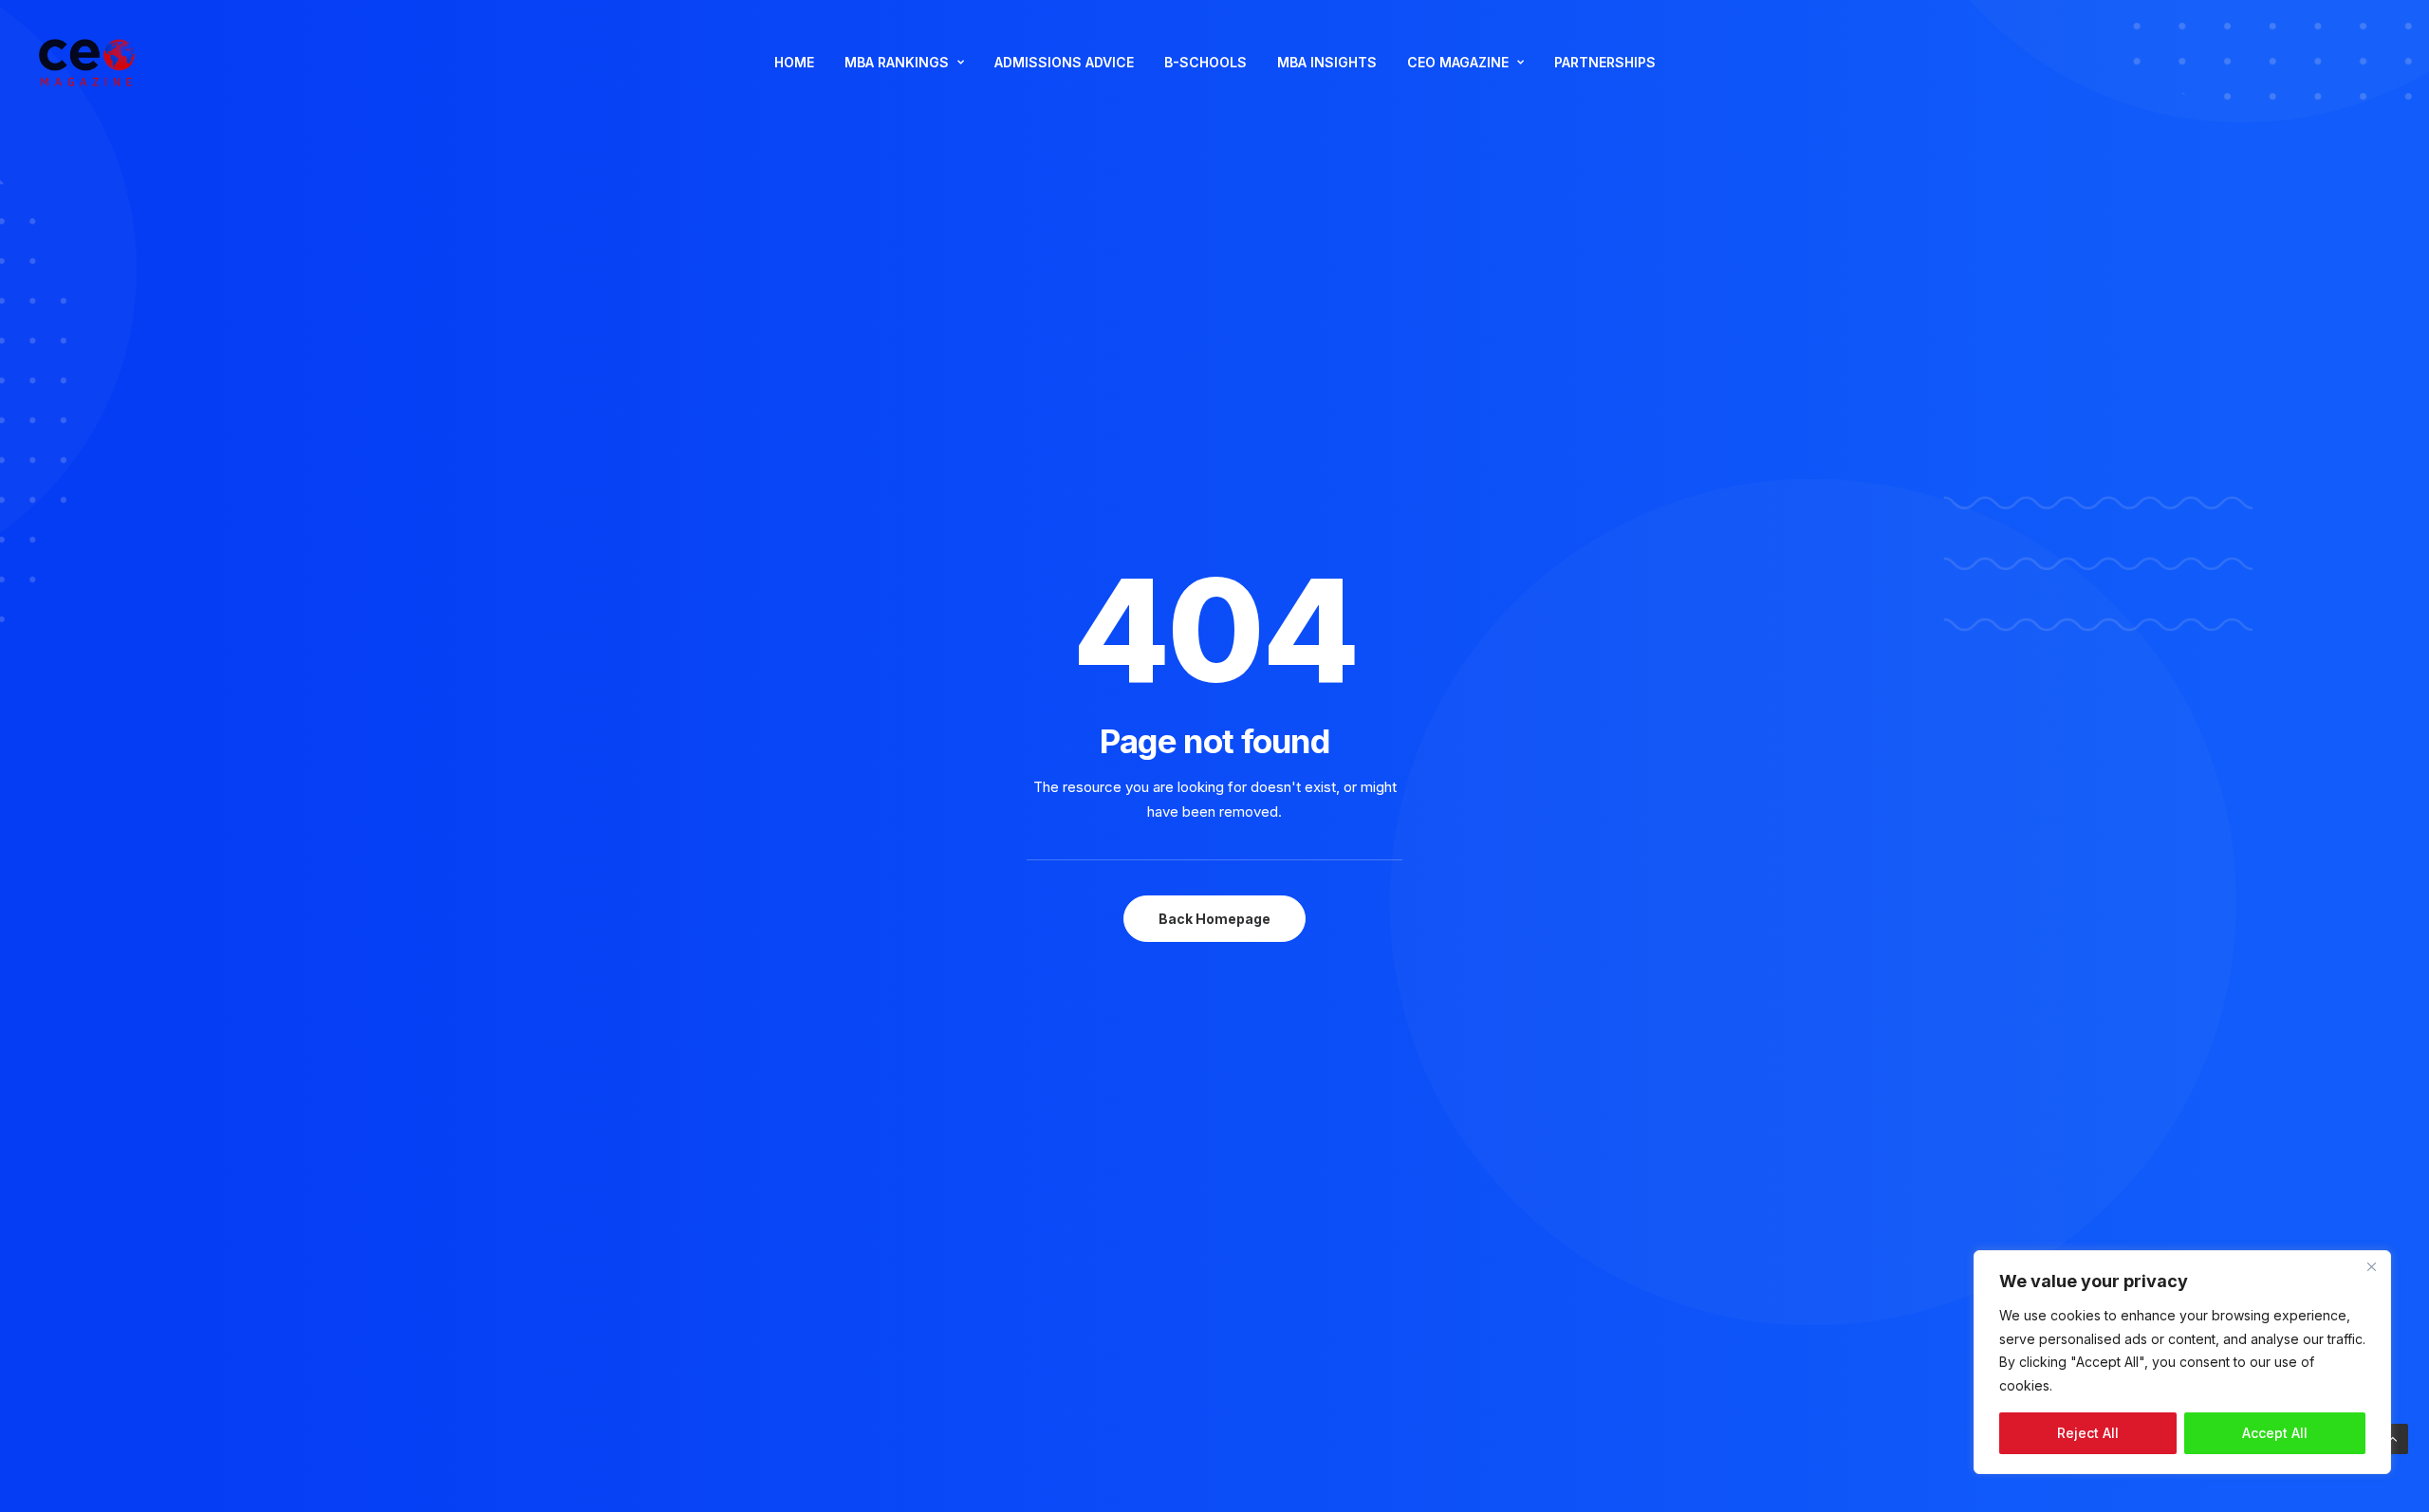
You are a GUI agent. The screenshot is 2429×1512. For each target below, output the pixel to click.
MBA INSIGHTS (1327, 62)
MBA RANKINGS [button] (897, 62)
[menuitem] (794, 63)
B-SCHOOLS (1205, 62)
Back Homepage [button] (1214, 919)
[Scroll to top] (2393, 1438)
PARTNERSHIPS (1605, 62)
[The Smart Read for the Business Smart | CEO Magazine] (87, 63)
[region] (2182, 1362)
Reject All (2088, 1433)
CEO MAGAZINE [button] (1458, 62)
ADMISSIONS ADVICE (1064, 62)
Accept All (2275, 1433)
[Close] (2371, 1266)
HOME (794, 62)
